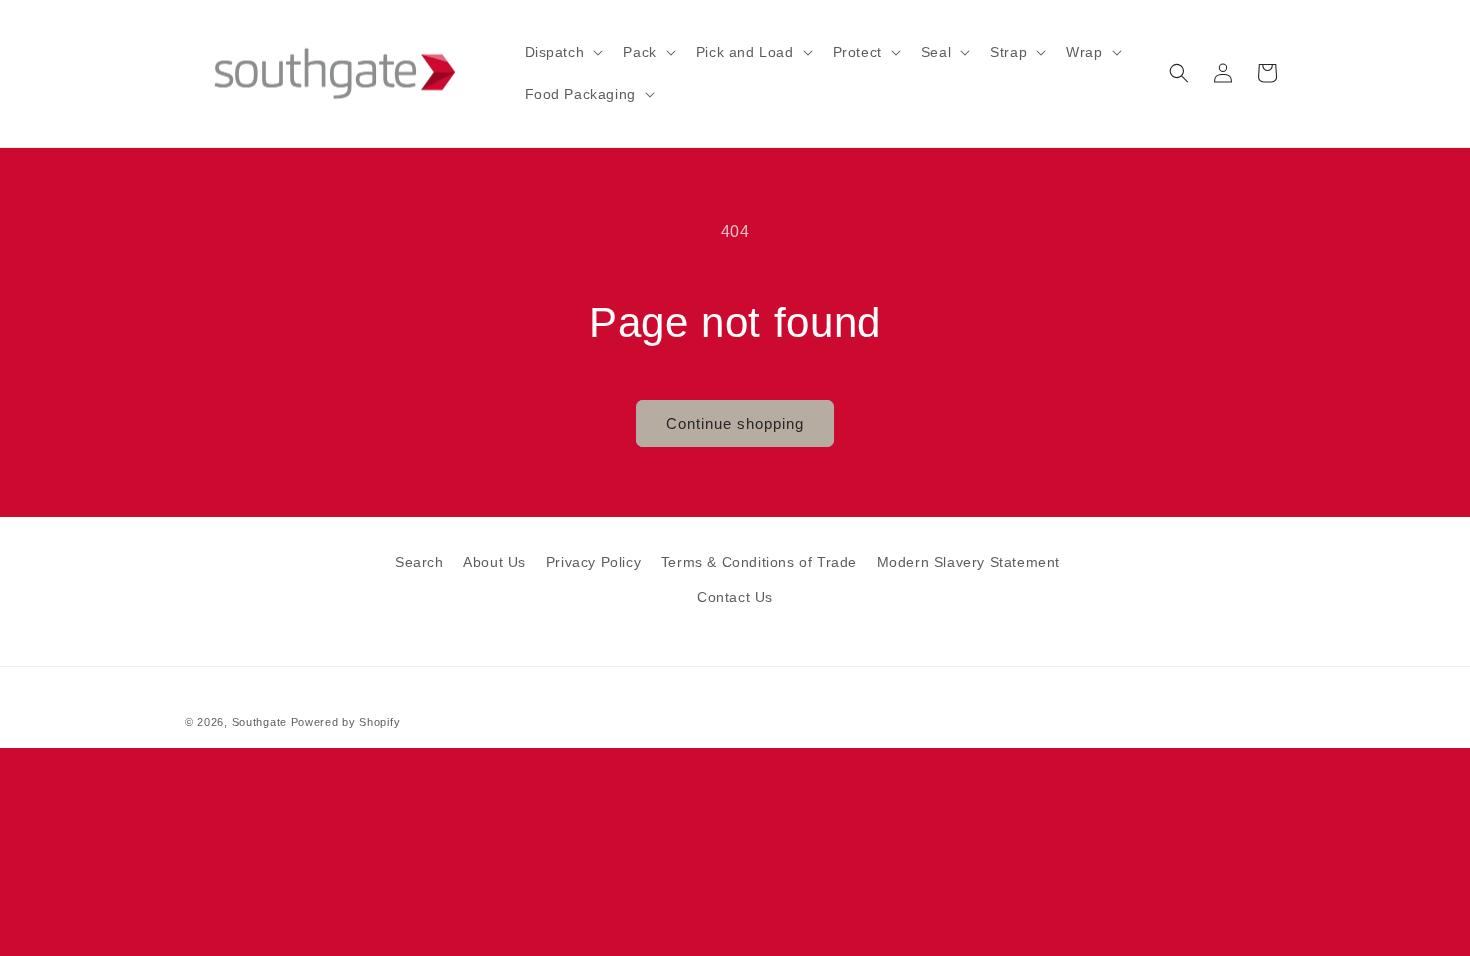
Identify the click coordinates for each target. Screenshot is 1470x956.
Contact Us (735, 597)
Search (419, 562)
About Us (494, 562)
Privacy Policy (593, 562)
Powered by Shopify (346, 722)
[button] (562, 52)
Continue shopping (735, 423)
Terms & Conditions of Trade (759, 562)
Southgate (259, 722)
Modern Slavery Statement (968, 562)
